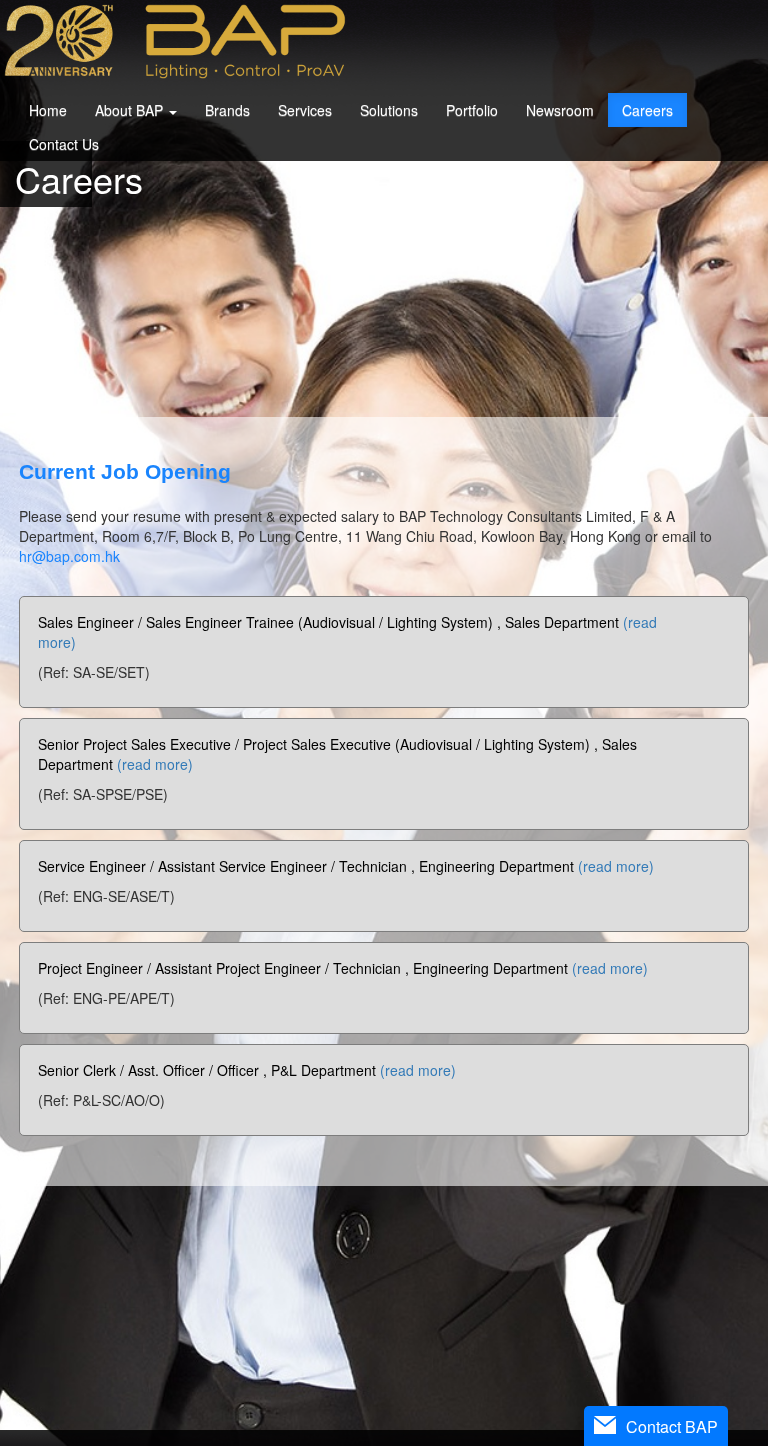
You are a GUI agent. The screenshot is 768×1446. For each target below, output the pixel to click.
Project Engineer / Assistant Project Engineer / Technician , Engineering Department (343, 968)
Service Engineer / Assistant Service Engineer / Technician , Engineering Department (346, 866)
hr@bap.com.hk (69, 556)
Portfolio (472, 110)
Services (305, 110)
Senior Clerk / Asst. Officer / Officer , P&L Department (247, 1070)
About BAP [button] (131, 110)
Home (48, 110)
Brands (227, 110)
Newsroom (560, 110)
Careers (647, 110)
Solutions (389, 110)
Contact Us (64, 144)
